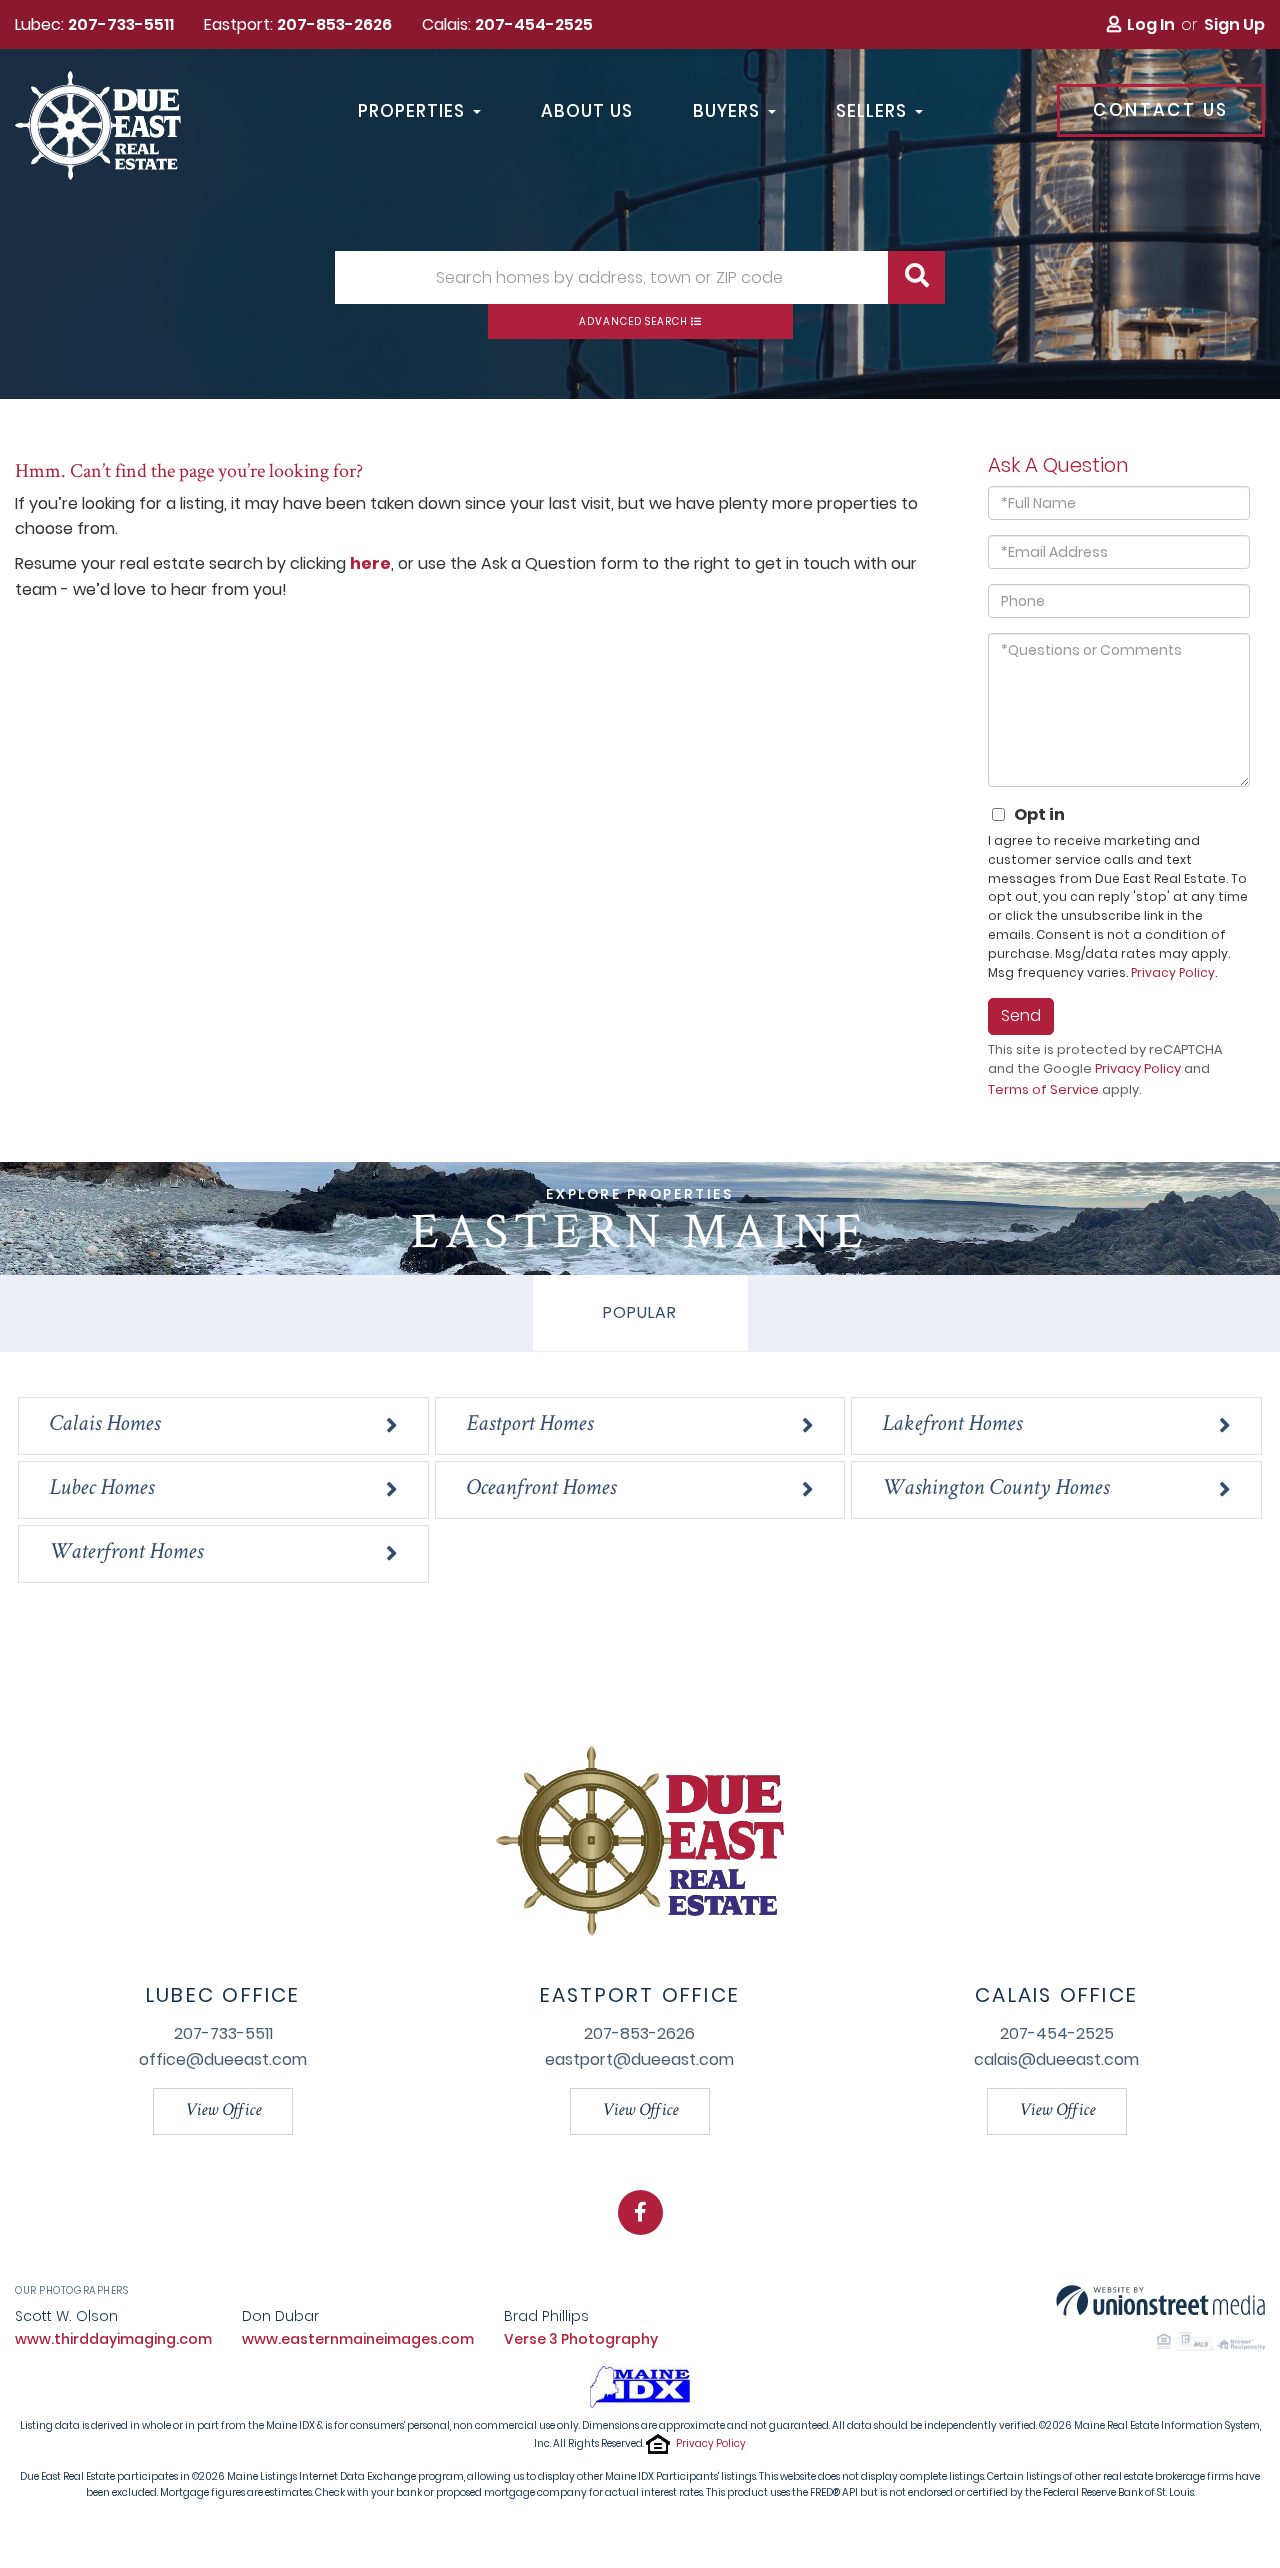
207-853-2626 (334, 24)
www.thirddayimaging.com (113, 2339)
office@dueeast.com (223, 2059)
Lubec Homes (101, 1489)
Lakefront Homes (952, 1425)
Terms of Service (1043, 1089)
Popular (640, 1312)
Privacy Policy (1173, 972)
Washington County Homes (995, 1489)
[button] (916, 277)
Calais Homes (104, 1425)
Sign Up (1234, 24)
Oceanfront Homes (541, 1489)
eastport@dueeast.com (639, 2059)
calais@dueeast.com (1056, 2059)
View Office (223, 2111)
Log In (1151, 24)
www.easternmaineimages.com (358, 2339)
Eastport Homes (529, 1425)
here (370, 563)
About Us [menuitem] (587, 112)
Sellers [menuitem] (871, 112)
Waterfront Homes (126, 1553)
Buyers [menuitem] (726, 112)
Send (1021, 1015)
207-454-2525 (534, 24)
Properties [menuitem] (411, 112)
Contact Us (1160, 110)
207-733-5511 (121, 24)
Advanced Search (633, 321)
